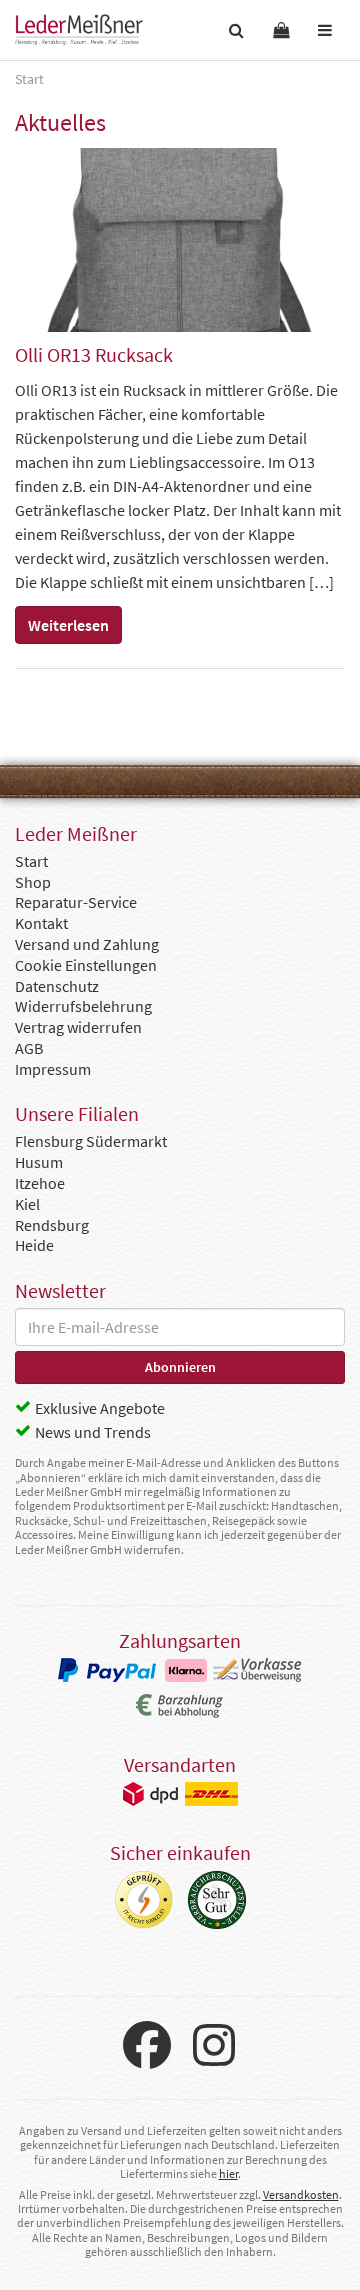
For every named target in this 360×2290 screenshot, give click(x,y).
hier (228, 2173)
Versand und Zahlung (87, 944)
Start (31, 861)
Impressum (53, 1069)
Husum (39, 1162)
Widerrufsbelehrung (83, 1006)
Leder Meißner (79, 30)
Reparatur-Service (76, 902)
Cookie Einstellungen (86, 965)
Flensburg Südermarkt (91, 1141)
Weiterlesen (68, 625)
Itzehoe (40, 1183)
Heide (34, 1245)
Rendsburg (52, 1225)
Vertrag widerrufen (78, 1027)
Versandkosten (301, 2194)
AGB (29, 1048)
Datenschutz (57, 986)
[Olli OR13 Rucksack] (180, 239)
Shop (33, 882)
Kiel (27, 1204)
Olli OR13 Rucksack (94, 354)
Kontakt (41, 923)
